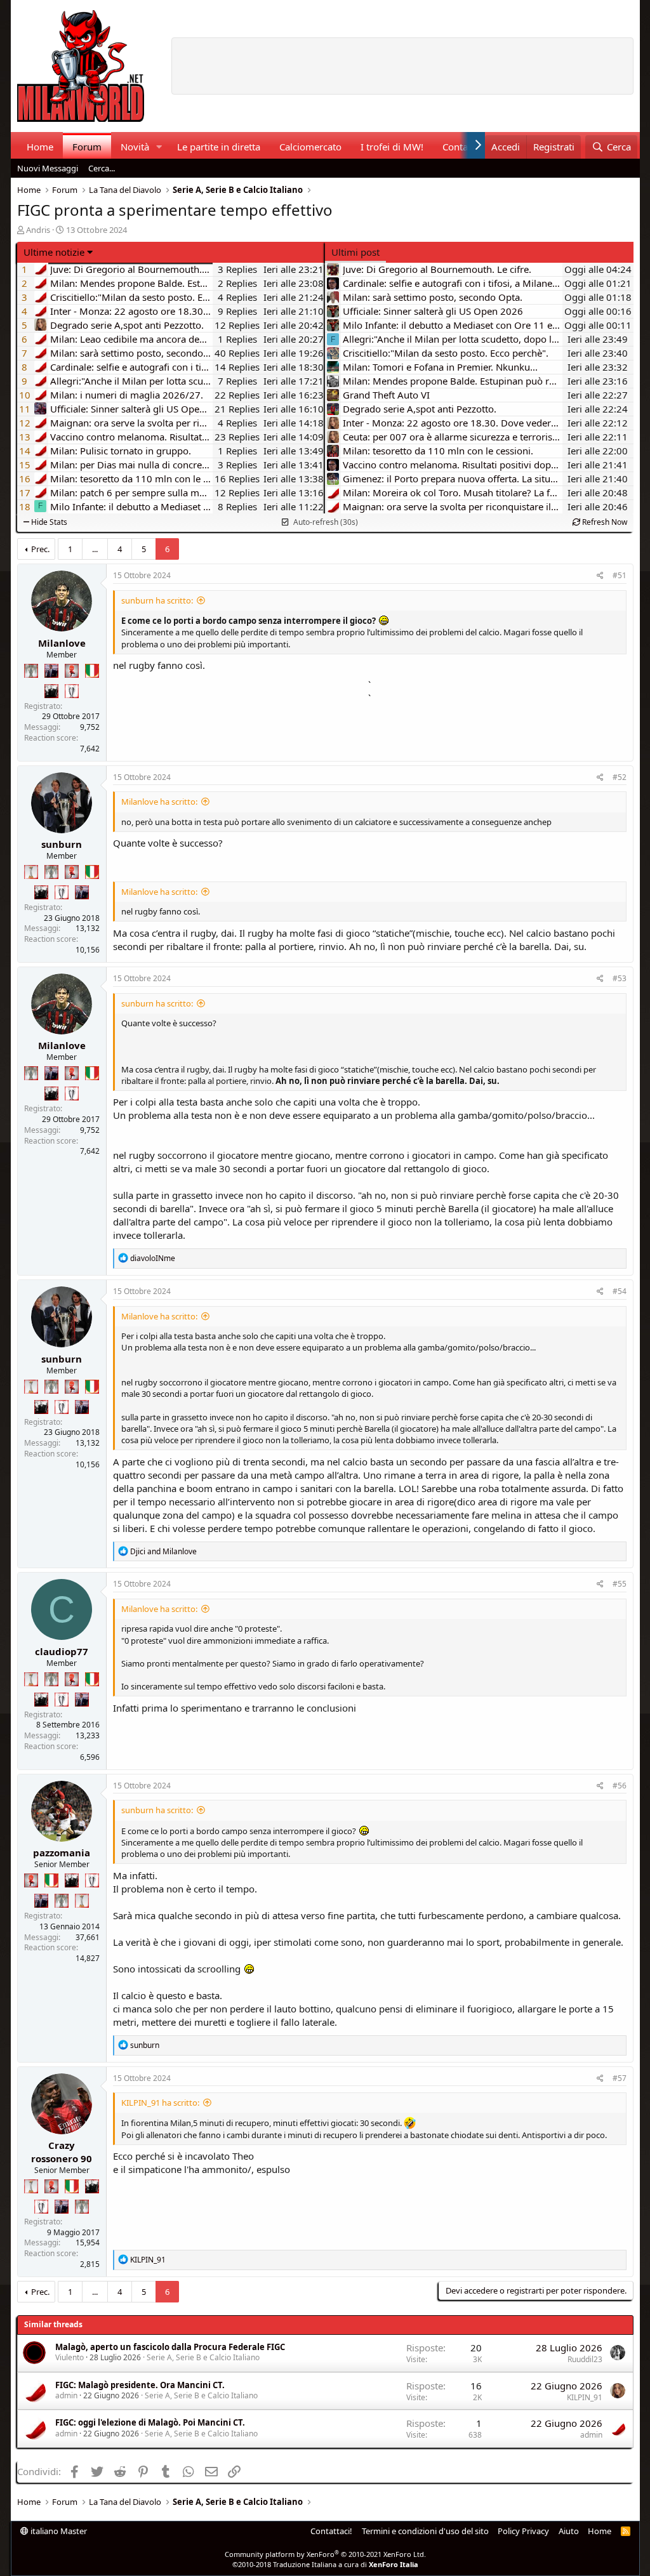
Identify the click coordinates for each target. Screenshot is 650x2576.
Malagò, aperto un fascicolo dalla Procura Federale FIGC (170, 2347)
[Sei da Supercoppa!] (31, 671)
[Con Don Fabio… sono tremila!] (51, 671)
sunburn (62, 844)
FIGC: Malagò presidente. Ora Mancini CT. (140, 2385)
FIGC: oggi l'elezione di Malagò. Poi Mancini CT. (150, 2422)
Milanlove (62, 643)
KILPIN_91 (585, 2397)
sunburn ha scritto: (157, 600)
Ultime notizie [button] (54, 252)
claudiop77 (62, 1651)
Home (40, 147)
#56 (620, 1786)
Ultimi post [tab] (355, 252)
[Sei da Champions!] (72, 691)
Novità (135, 147)
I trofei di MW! (392, 147)
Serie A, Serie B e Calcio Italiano (203, 2357)
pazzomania (62, 1853)
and (163, 1551)
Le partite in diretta (219, 147)
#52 (620, 777)
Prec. (40, 549)
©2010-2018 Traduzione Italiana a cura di (325, 2564)
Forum (87, 147)
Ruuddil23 (585, 2359)
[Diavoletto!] (72, 671)
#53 (620, 978)
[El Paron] (51, 691)
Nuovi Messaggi (48, 168)
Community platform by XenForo (325, 2554)
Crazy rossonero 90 (62, 2152)
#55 (620, 1584)
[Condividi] (600, 576)
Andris (38, 230)
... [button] (95, 549)
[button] (159, 147)
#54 (620, 1291)
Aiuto (569, 2531)
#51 (620, 575)
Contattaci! (331, 2531)
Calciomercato (310, 147)
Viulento (70, 2357)
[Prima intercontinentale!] (31, 872)
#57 (620, 2078)
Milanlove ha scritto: (159, 802)
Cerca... (102, 168)
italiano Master (58, 2531)
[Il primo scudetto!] (92, 671)
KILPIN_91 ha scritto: (160, 2103)
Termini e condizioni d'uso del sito (425, 2531)
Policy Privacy (523, 2531)
